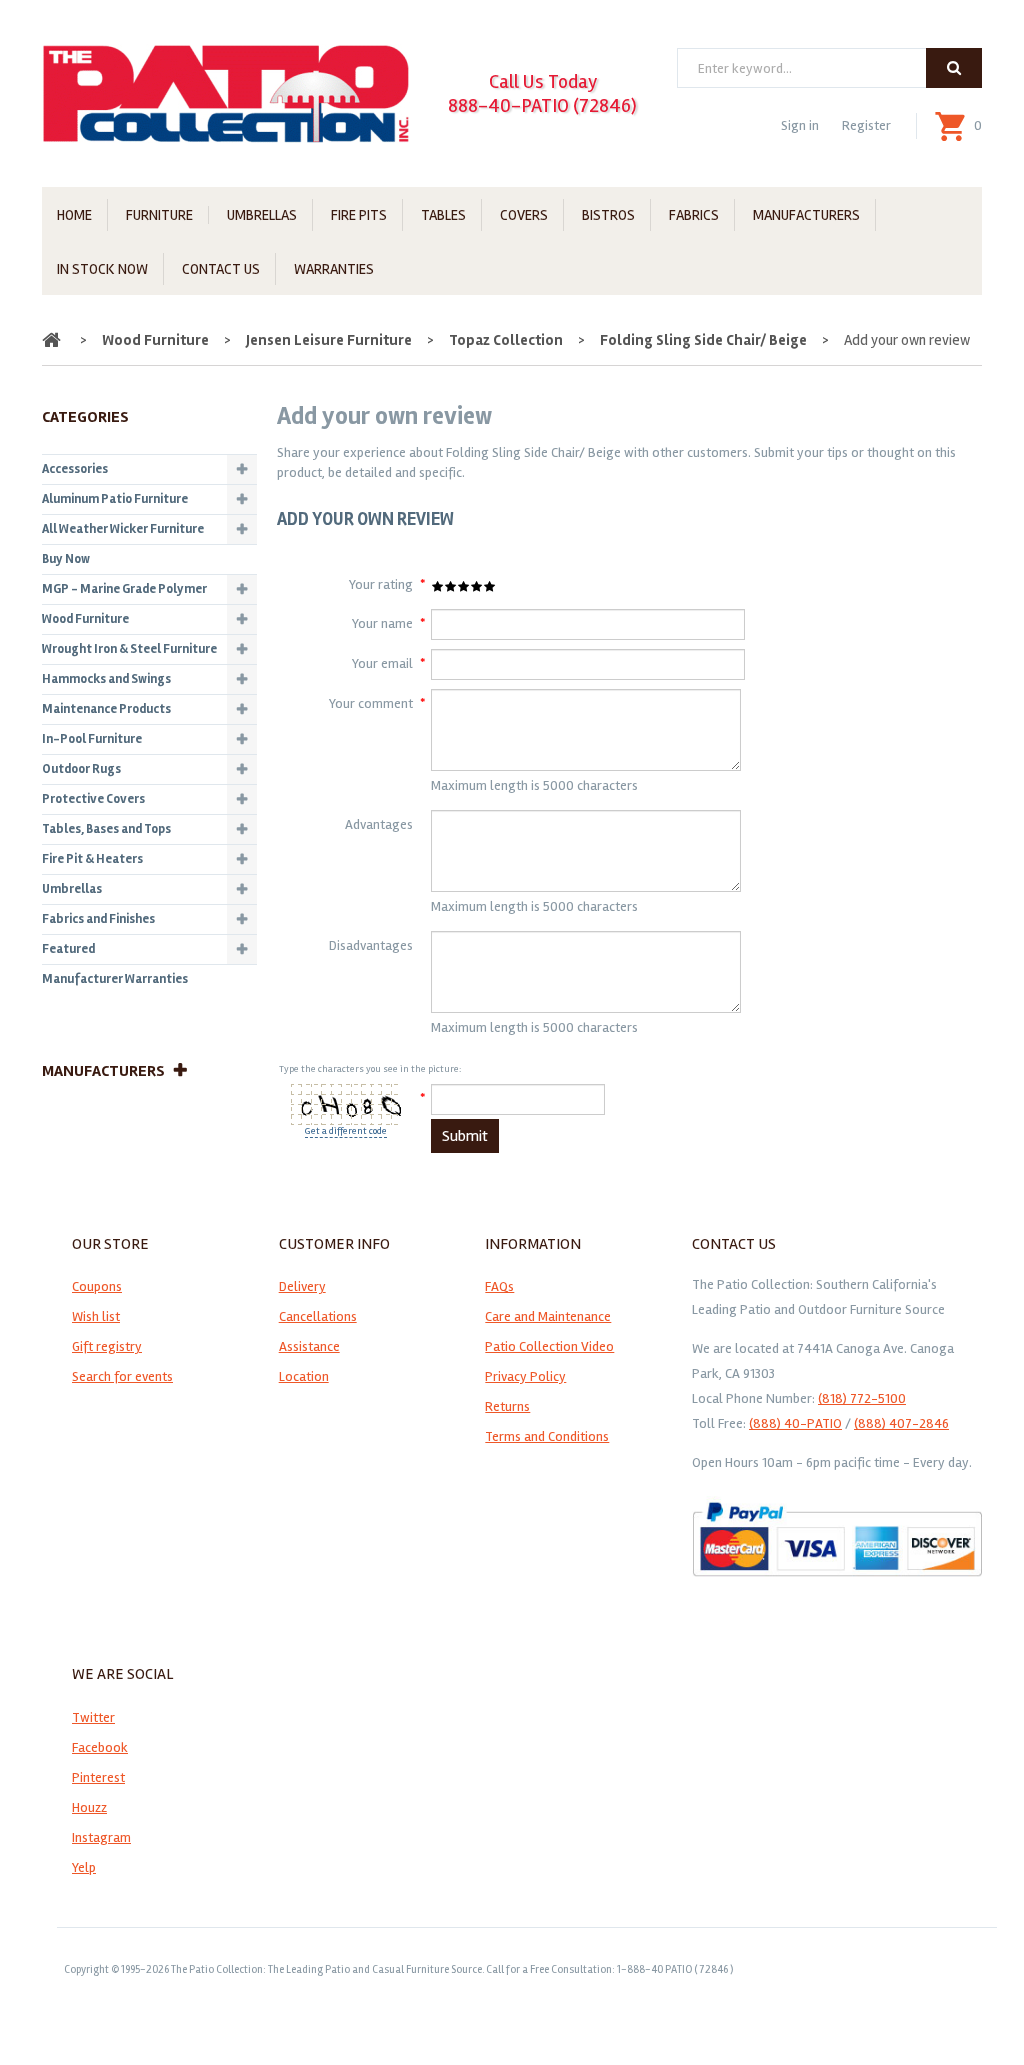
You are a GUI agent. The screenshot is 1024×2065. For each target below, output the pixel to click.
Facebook (100, 1747)
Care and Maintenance (548, 1316)
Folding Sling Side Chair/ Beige (703, 340)
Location (304, 1376)
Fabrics (694, 215)
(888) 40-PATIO (795, 1423)
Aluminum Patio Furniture (115, 499)
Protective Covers (93, 799)
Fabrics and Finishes (98, 919)
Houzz (89, 1807)
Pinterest (98, 1777)
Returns (507, 1406)
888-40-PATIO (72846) (542, 105)
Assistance (309, 1346)
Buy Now (66, 559)
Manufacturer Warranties (115, 979)
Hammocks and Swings (106, 679)
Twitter (93, 1717)
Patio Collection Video (549, 1346)
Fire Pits (359, 215)
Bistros (608, 215)
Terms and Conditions (547, 1436)
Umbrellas (262, 215)
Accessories (75, 469)
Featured (68, 949)
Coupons (97, 1286)
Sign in (800, 125)
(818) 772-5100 (862, 1398)
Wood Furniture (155, 340)
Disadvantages (371, 945)
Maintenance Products (106, 709)
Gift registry (107, 1346)
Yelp (84, 1867)
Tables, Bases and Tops (106, 829)
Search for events (122, 1376)
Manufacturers (806, 215)
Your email (382, 663)
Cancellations (318, 1316)
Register (866, 125)
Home (74, 215)
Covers (524, 215)
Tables (443, 215)
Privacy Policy (525, 1376)
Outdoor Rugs (81, 769)
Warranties (334, 269)
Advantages (379, 824)
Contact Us (221, 269)
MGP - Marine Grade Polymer (124, 589)
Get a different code (346, 1131)
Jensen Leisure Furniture (329, 340)
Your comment (371, 703)
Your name (382, 623)
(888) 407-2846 (901, 1423)
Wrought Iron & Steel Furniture (129, 649)
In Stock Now (102, 269)
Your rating (381, 584)
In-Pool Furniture (92, 739)
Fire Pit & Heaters (92, 859)
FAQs (499, 1286)
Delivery (302, 1286)
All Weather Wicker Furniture (123, 529)
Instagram (101, 1837)
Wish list (96, 1316)
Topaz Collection (506, 340)
